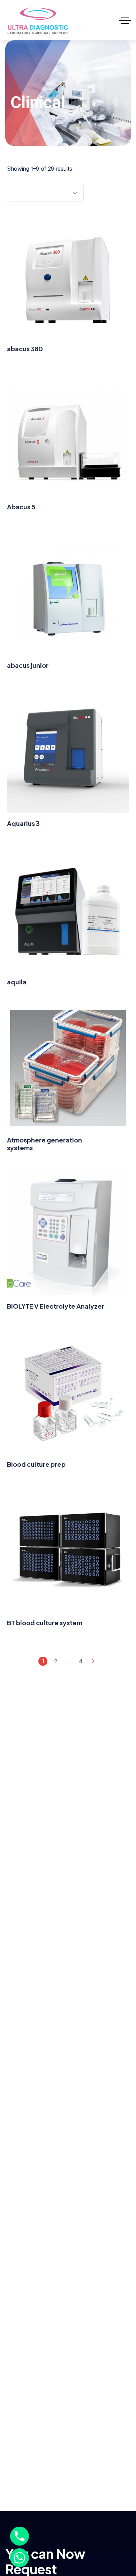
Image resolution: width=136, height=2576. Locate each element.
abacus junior (28, 665)
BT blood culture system (45, 1623)
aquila (17, 982)
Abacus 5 (21, 507)
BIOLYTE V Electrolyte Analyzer (56, 1306)
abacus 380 (25, 349)
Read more (68, 305)
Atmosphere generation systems (44, 1144)
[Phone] (20, 2536)
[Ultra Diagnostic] (38, 20)
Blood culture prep (36, 1464)
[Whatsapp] (20, 2558)
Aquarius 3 (23, 823)
